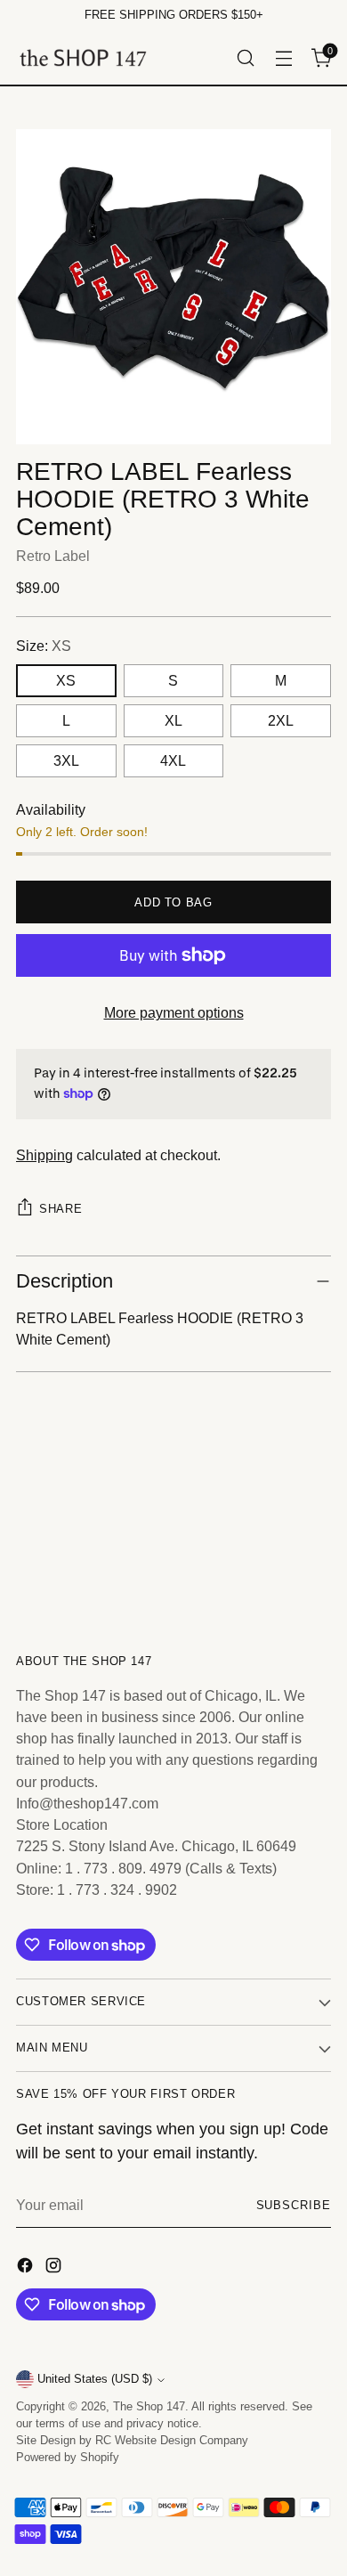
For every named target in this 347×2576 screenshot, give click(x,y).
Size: (44, 646)
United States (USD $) (95, 2379)
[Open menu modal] (283, 57)
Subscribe (294, 2206)
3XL (66, 760)
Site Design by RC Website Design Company (132, 2441)
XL (173, 720)
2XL (281, 720)
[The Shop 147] (83, 57)
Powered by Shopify (68, 2458)
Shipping (44, 1155)
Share (61, 1209)
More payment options (174, 1012)
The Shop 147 (149, 2407)
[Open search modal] (245, 57)
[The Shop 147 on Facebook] (27, 2268)
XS (66, 680)
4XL (173, 760)
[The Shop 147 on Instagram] (55, 2268)
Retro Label (53, 556)
